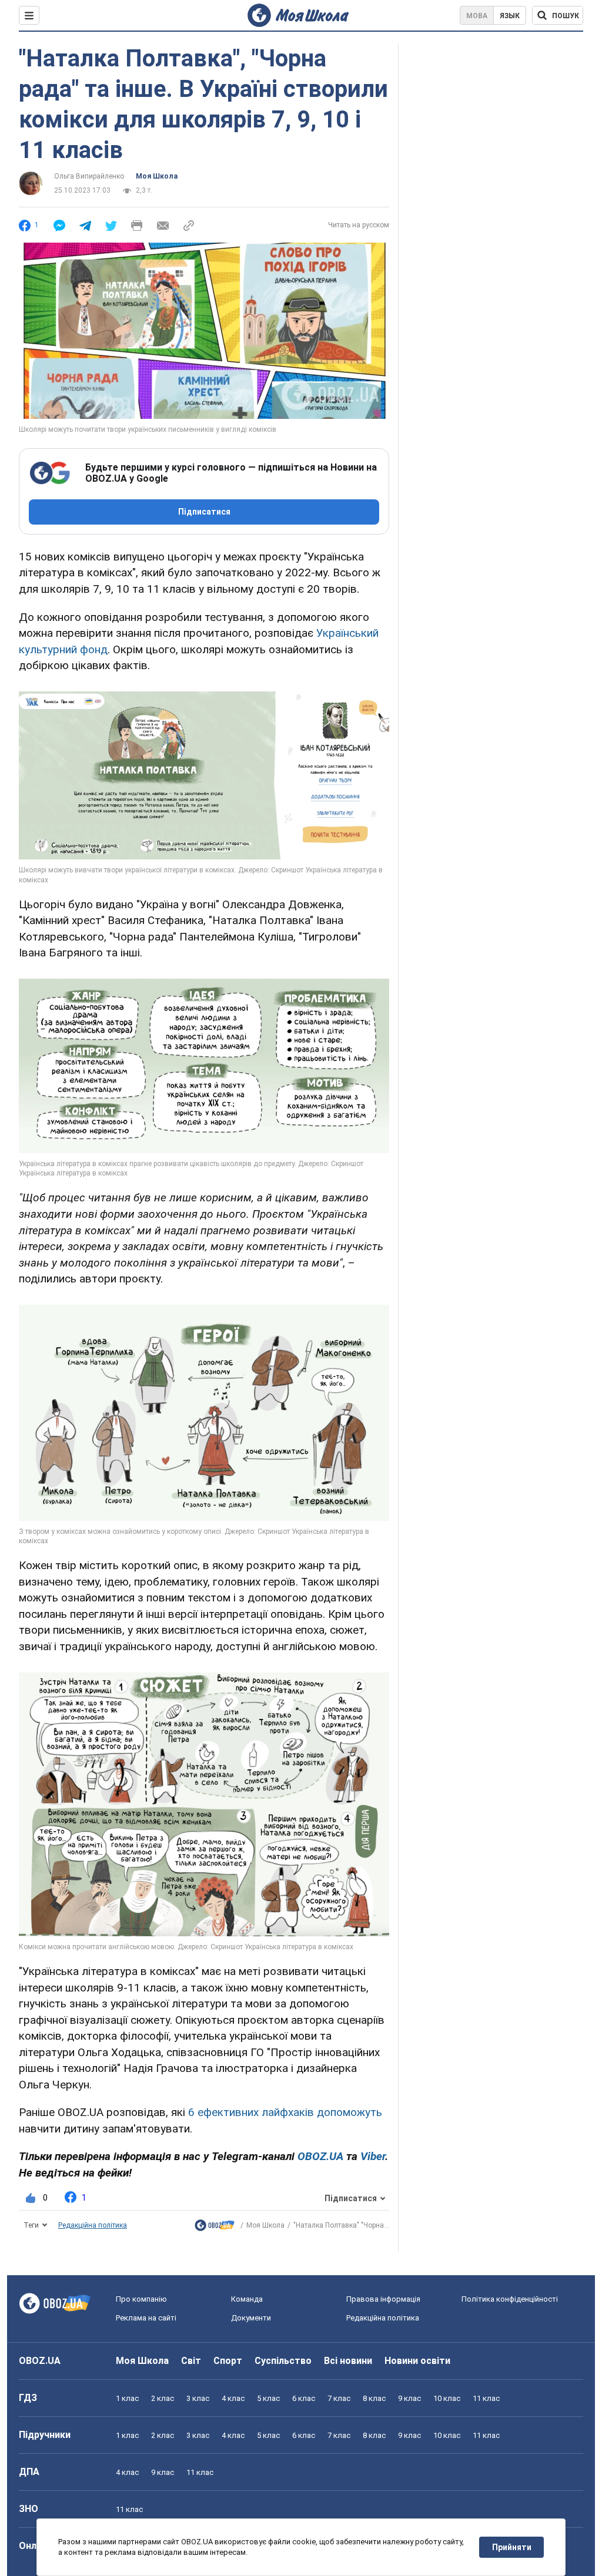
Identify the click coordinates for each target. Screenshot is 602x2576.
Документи (251, 2318)
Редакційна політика (93, 2225)
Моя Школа (157, 176)
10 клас (447, 2398)
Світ (191, 2361)
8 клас (374, 2398)
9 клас (409, 2398)
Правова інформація (383, 2299)
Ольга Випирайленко (89, 176)
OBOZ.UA (40, 2361)
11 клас (486, 2398)
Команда (247, 2299)
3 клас (198, 2398)
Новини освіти (417, 2361)
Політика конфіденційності (510, 2299)
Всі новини (348, 2361)
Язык (510, 16)
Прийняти (512, 2547)
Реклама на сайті (146, 2318)
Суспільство (283, 2361)
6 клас (304, 2398)
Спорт (228, 2361)
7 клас (339, 2398)
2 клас (163, 2398)
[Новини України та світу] (215, 2228)
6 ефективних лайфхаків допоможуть (285, 2112)
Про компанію (141, 2299)
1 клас (127, 2398)
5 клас (268, 2398)
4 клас (233, 2398)
